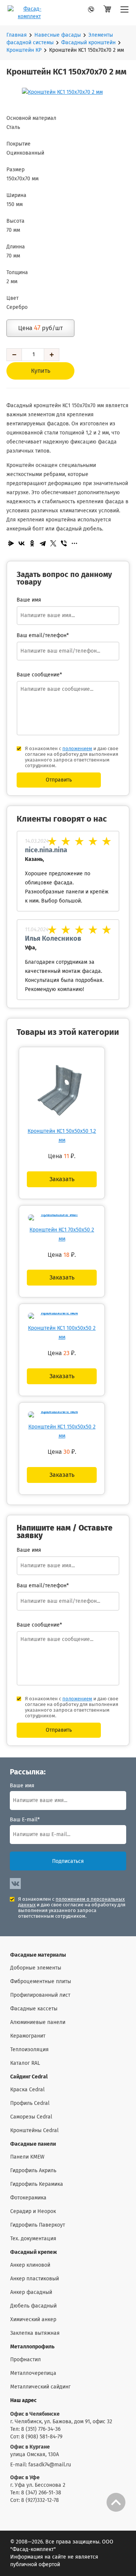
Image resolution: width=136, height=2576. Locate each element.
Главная (17, 35)
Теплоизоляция (29, 2050)
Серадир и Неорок (33, 2212)
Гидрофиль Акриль (33, 2171)
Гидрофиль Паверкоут (38, 2225)
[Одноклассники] (32, 543)
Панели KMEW (27, 2157)
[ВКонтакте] (22, 543)
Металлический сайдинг (40, 2387)
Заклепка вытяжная (35, 2333)
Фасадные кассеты (34, 2009)
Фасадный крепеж (34, 2252)
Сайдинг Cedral (29, 2077)
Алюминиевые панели (38, 2022)
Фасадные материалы (38, 1955)
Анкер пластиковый (35, 2279)
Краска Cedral (27, 2090)
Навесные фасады (58, 35)
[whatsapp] (80, 11)
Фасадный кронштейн (88, 43)
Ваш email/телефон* (43, 636)
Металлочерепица (33, 2373)
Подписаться (68, 1861)
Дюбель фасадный (33, 2306)
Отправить (59, 780)
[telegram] (94, 11)
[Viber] (64, 543)
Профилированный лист (40, 1995)
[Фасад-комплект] (124, 13)
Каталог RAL (25, 2063)
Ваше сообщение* (39, 675)
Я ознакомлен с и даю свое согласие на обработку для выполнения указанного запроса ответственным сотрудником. (72, 757)
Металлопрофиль (32, 2347)
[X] (53, 543)
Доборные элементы (36, 1968)
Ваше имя (22, 1786)
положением (77, 749)
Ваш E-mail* (25, 1820)
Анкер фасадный (31, 2292)
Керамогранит (28, 2036)
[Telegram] (43, 543)
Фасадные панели (33, 2144)
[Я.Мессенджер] (11, 543)
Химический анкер (33, 2320)
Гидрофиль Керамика (37, 2184)
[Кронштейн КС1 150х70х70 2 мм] (68, 92)
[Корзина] (107, 13)
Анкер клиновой (30, 2265)
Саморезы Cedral (31, 2117)
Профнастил (25, 2360)
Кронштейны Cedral (34, 2131)
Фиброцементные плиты (41, 1982)
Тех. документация (33, 2239)
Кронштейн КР (24, 50)
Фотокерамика (28, 2198)
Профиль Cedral (30, 2103)
